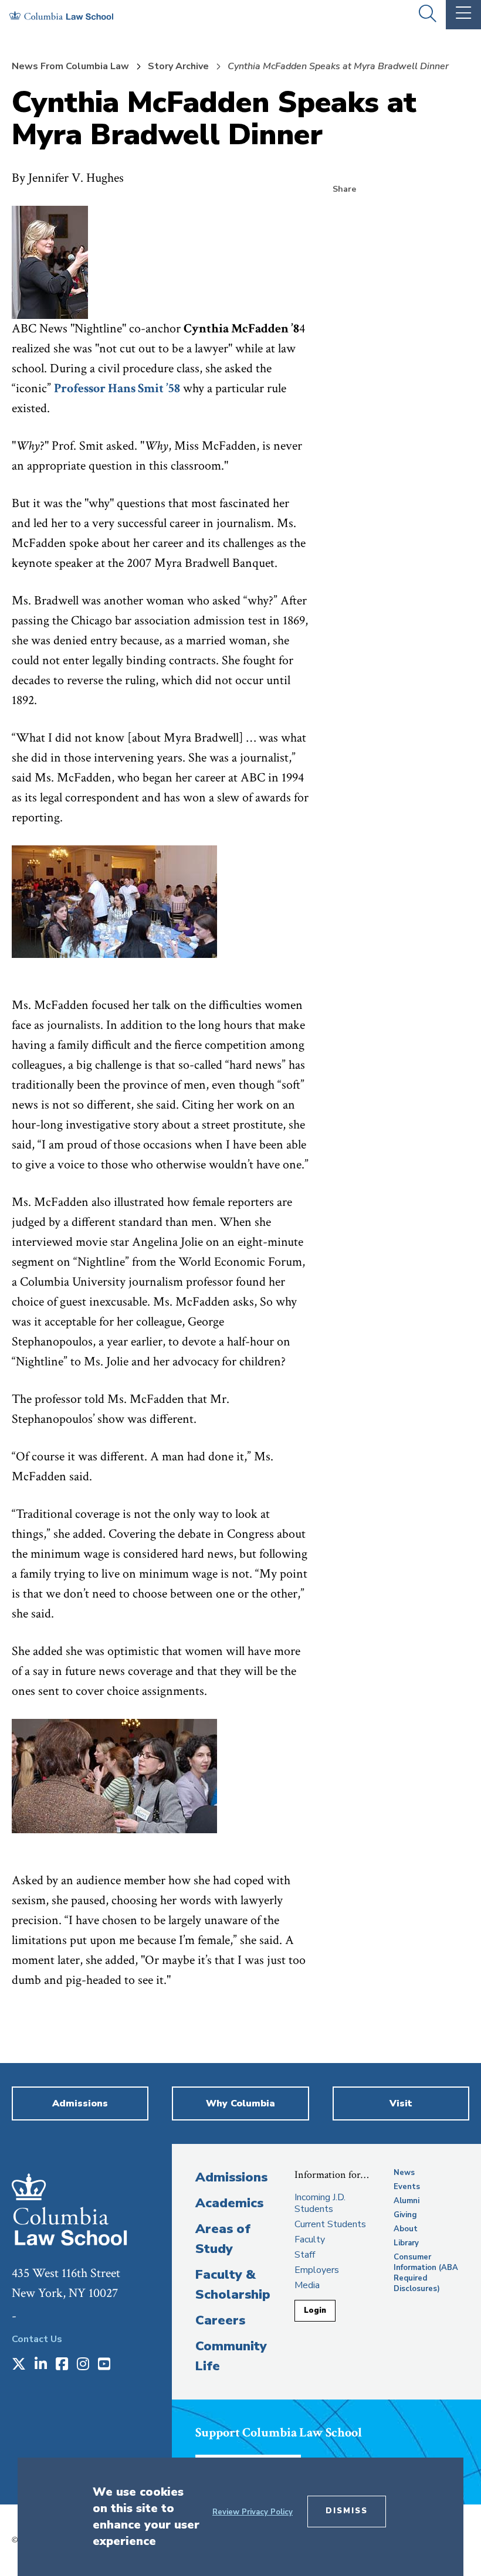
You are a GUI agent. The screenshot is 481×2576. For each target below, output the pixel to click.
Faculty (310, 2239)
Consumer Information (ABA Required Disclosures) (426, 2273)
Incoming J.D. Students (320, 2203)
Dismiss (347, 2511)
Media (307, 2285)
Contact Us (37, 2339)
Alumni (407, 2201)
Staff (305, 2255)
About (406, 2229)
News (404, 2173)
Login (315, 2310)
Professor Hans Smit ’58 (117, 388)
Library (406, 2243)
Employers (317, 2270)
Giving (405, 2215)
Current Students (330, 2224)
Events (407, 2187)
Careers (220, 2320)
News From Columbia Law (70, 66)
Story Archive (178, 66)
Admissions (231, 2177)
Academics (229, 2203)
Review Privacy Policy (253, 2512)
